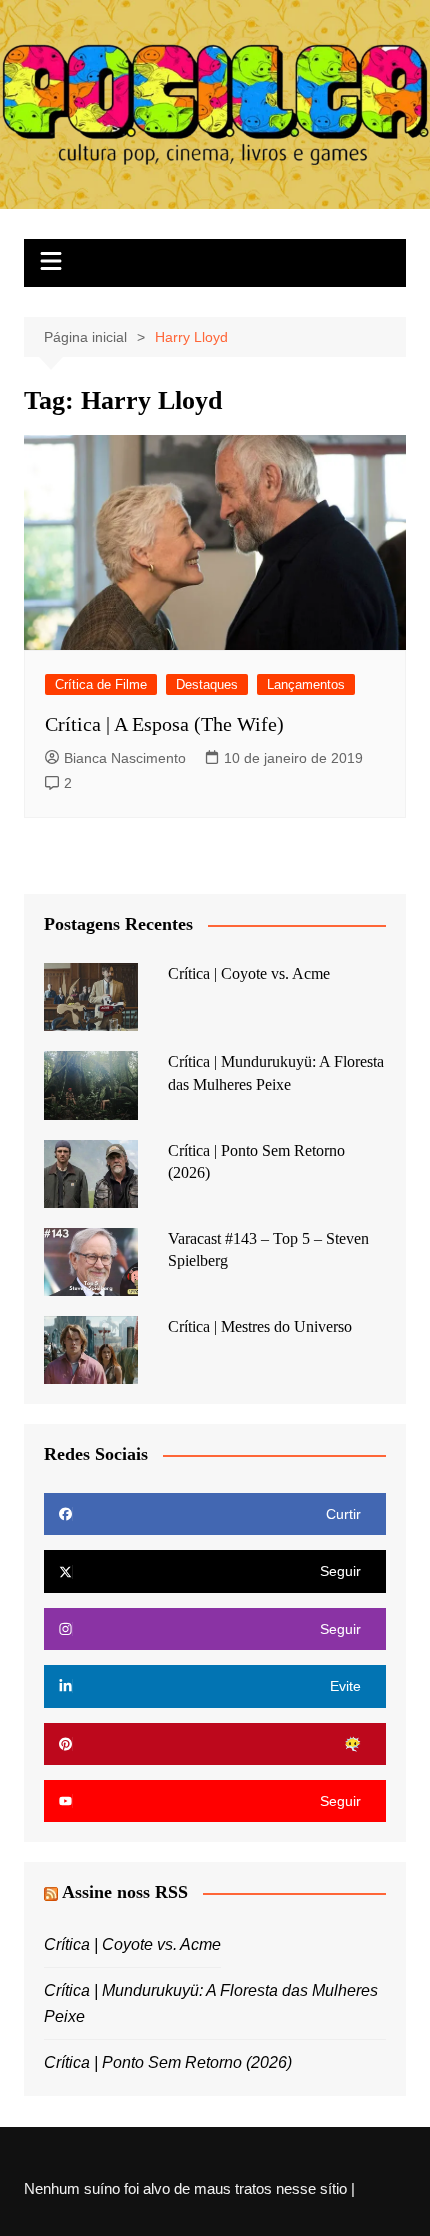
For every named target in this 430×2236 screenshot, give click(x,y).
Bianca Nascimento (125, 758)
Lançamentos (306, 684)
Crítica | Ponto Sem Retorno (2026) (168, 2062)
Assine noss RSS (125, 1892)
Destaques (207, 684)
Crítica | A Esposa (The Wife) (164, 724)
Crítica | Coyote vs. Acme (249, 973)
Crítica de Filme (101, 684)
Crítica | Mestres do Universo (260, 1326)
